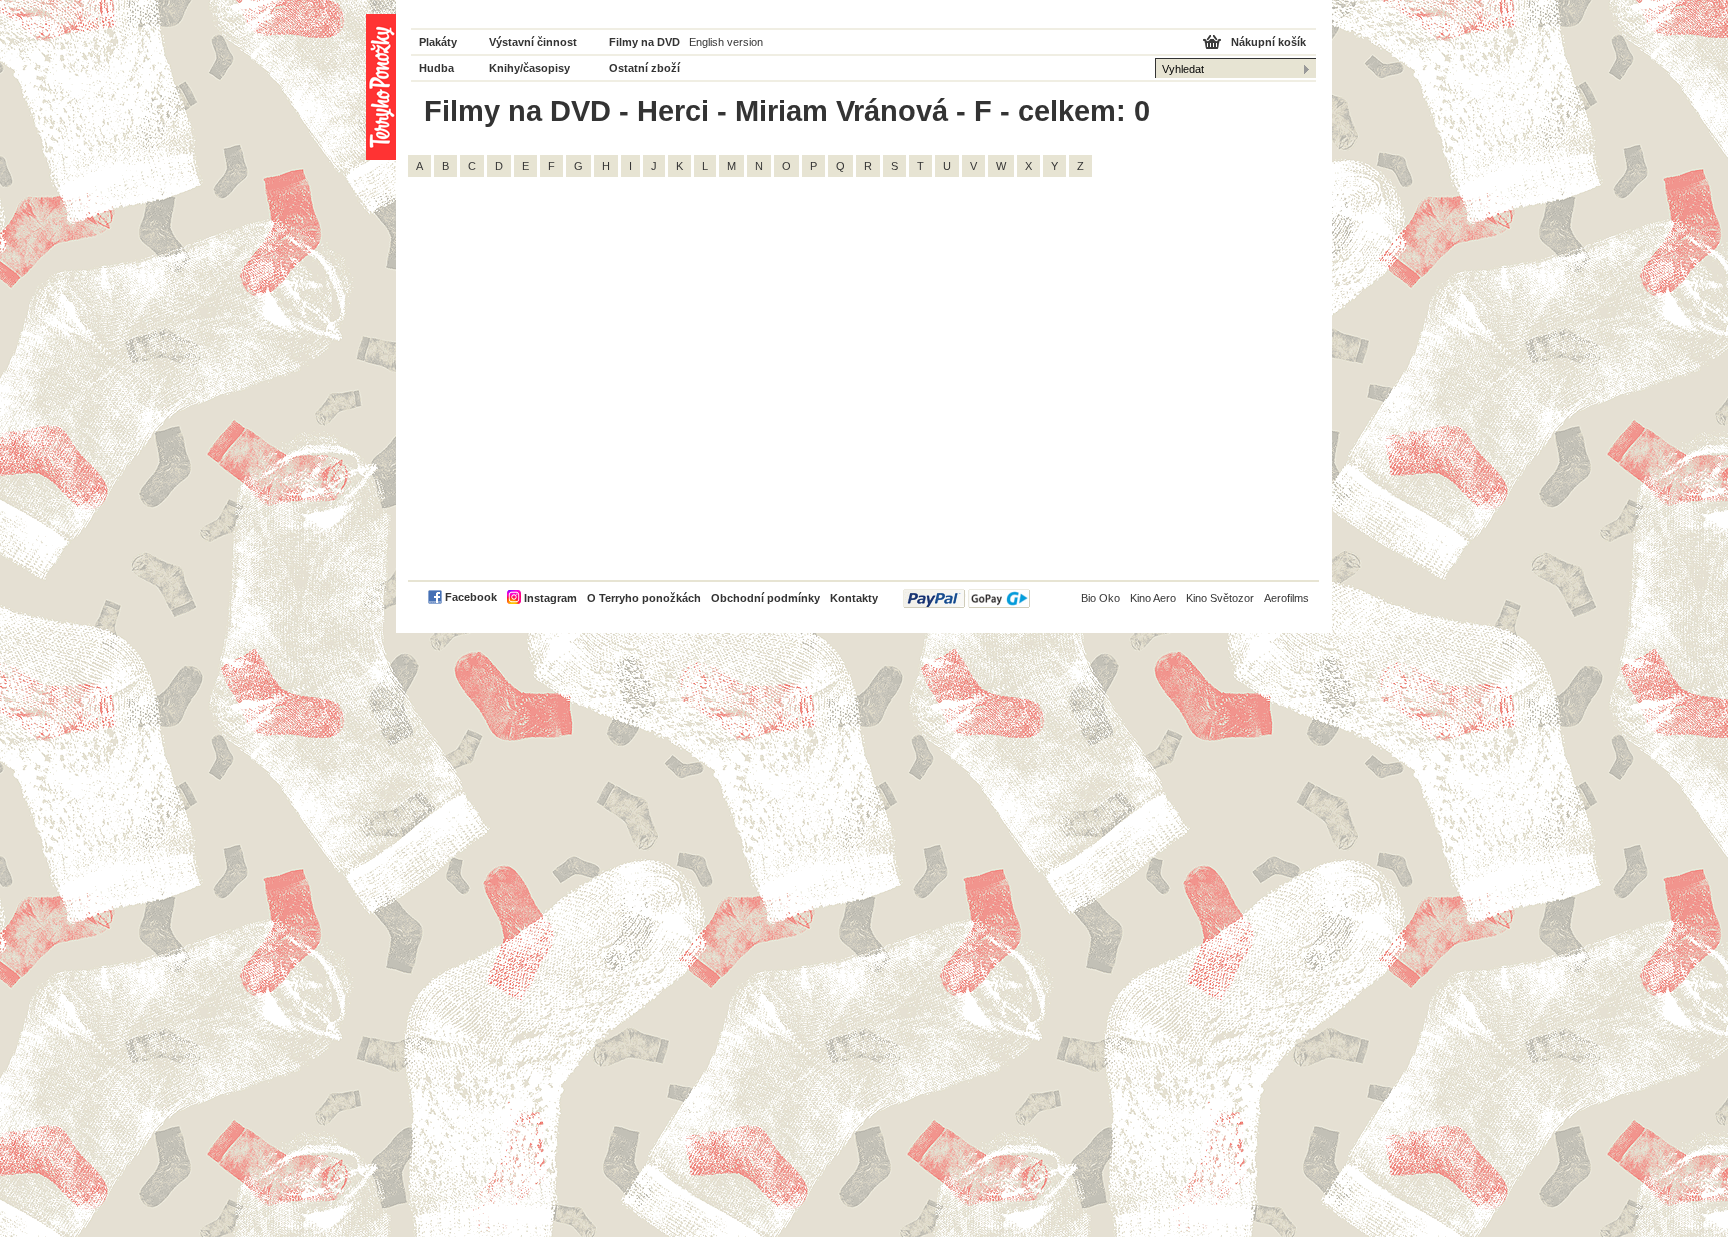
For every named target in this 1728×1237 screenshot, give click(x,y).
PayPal (966, 598)
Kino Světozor (1220, 598)
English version (726, 42)
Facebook (471, 597)
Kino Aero (1153, 598)
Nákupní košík (1268, 42)
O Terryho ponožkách (644, 598)
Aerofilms (1286, 598)
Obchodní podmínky (765, 598)
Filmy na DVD (644, 42)
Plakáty (438, 42)
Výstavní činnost (533, 42)
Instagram (550, 598)
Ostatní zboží (644, 68)
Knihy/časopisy (529, 68)
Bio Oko (1100, 598)
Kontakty (854, 598)
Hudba (436, 68)
